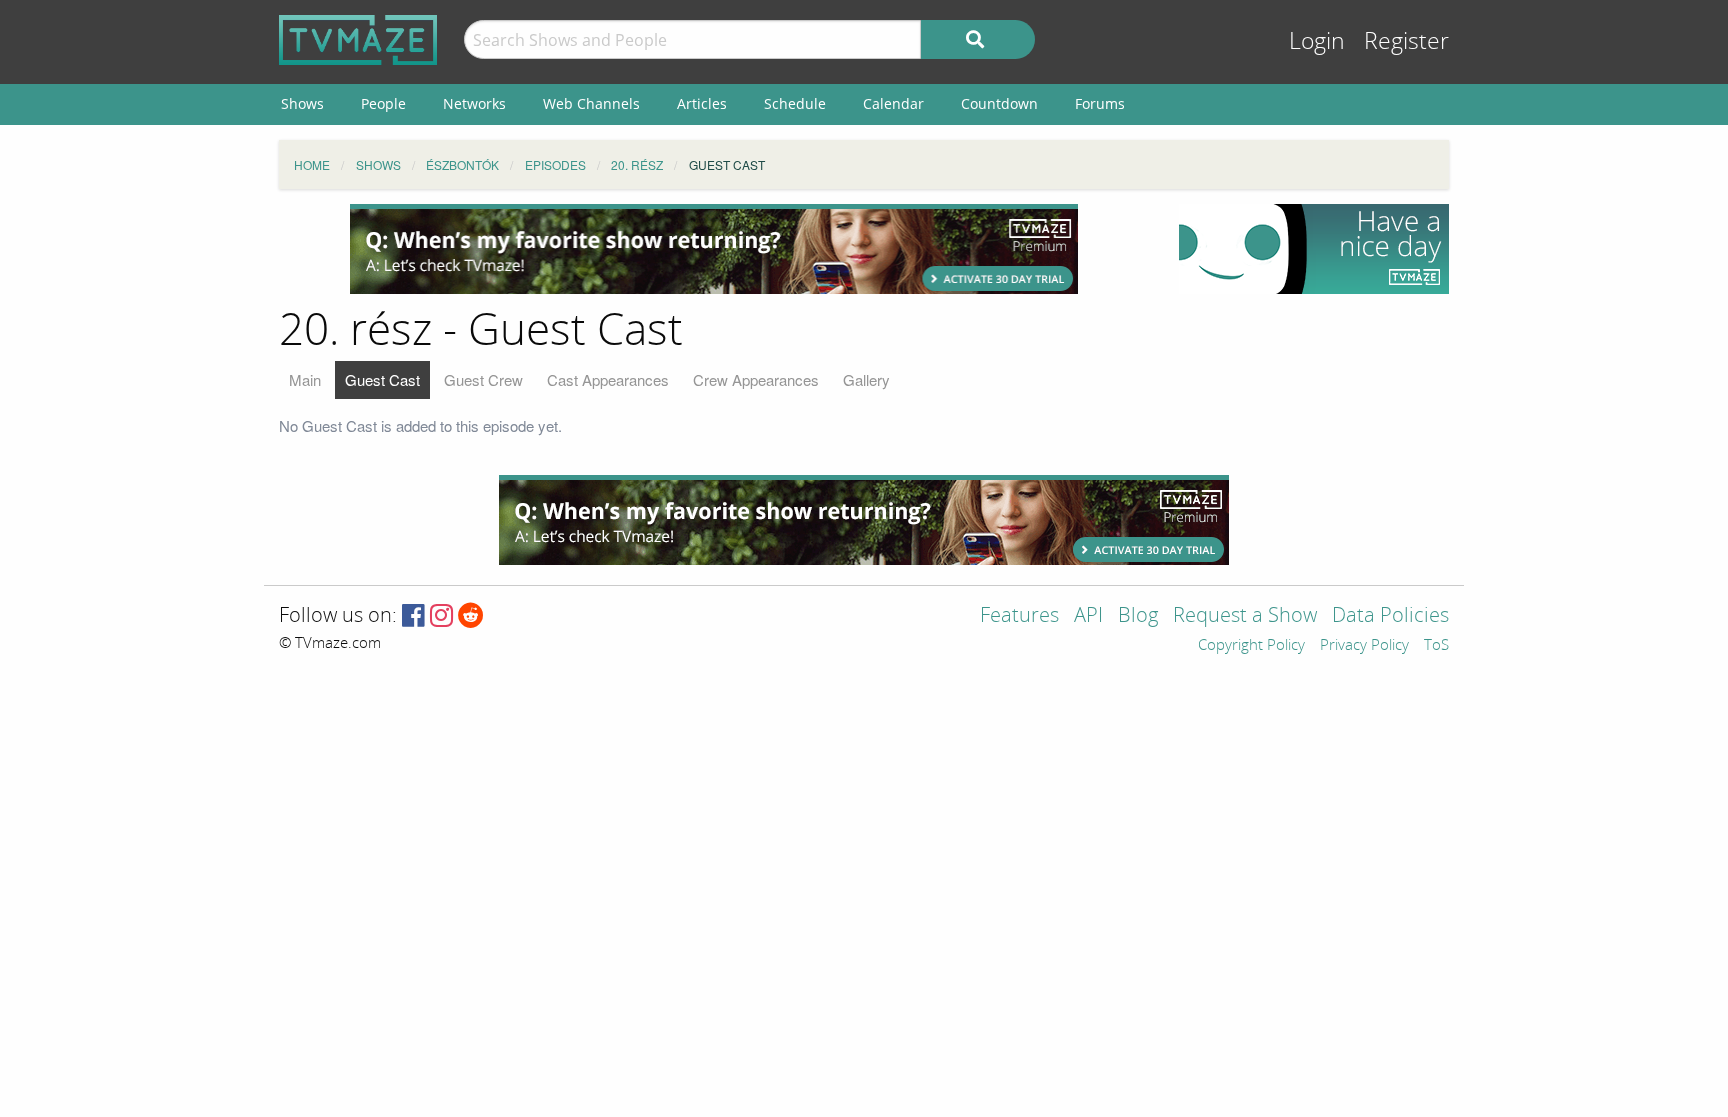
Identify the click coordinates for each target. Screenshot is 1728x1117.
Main (305, 379)
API (1088, 616)
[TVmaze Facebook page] (413, 616)
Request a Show (1245, 616)
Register (1406, 41)
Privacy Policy (1364, 646)
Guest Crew (483, 379)
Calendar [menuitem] (893, 103)
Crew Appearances (756, 379)
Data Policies (1390, 616)
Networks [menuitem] (474, 103)
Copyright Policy (1251, 646)
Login (1317, 41)
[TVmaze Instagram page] (441, 616)
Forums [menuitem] (1100, 103)
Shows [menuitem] (302, 103)
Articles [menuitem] (702, 103)
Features (1019, 616)
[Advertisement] (714, 249)
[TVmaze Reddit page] (471, 616)
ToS (1436, 646)
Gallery (866, 379)
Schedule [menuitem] (795, 103)
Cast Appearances (608, 379)
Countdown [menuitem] (999, 103)
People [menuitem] (383, 103)
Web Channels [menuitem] (591, 103)
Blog (1138, 616)
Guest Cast (382, 379)
